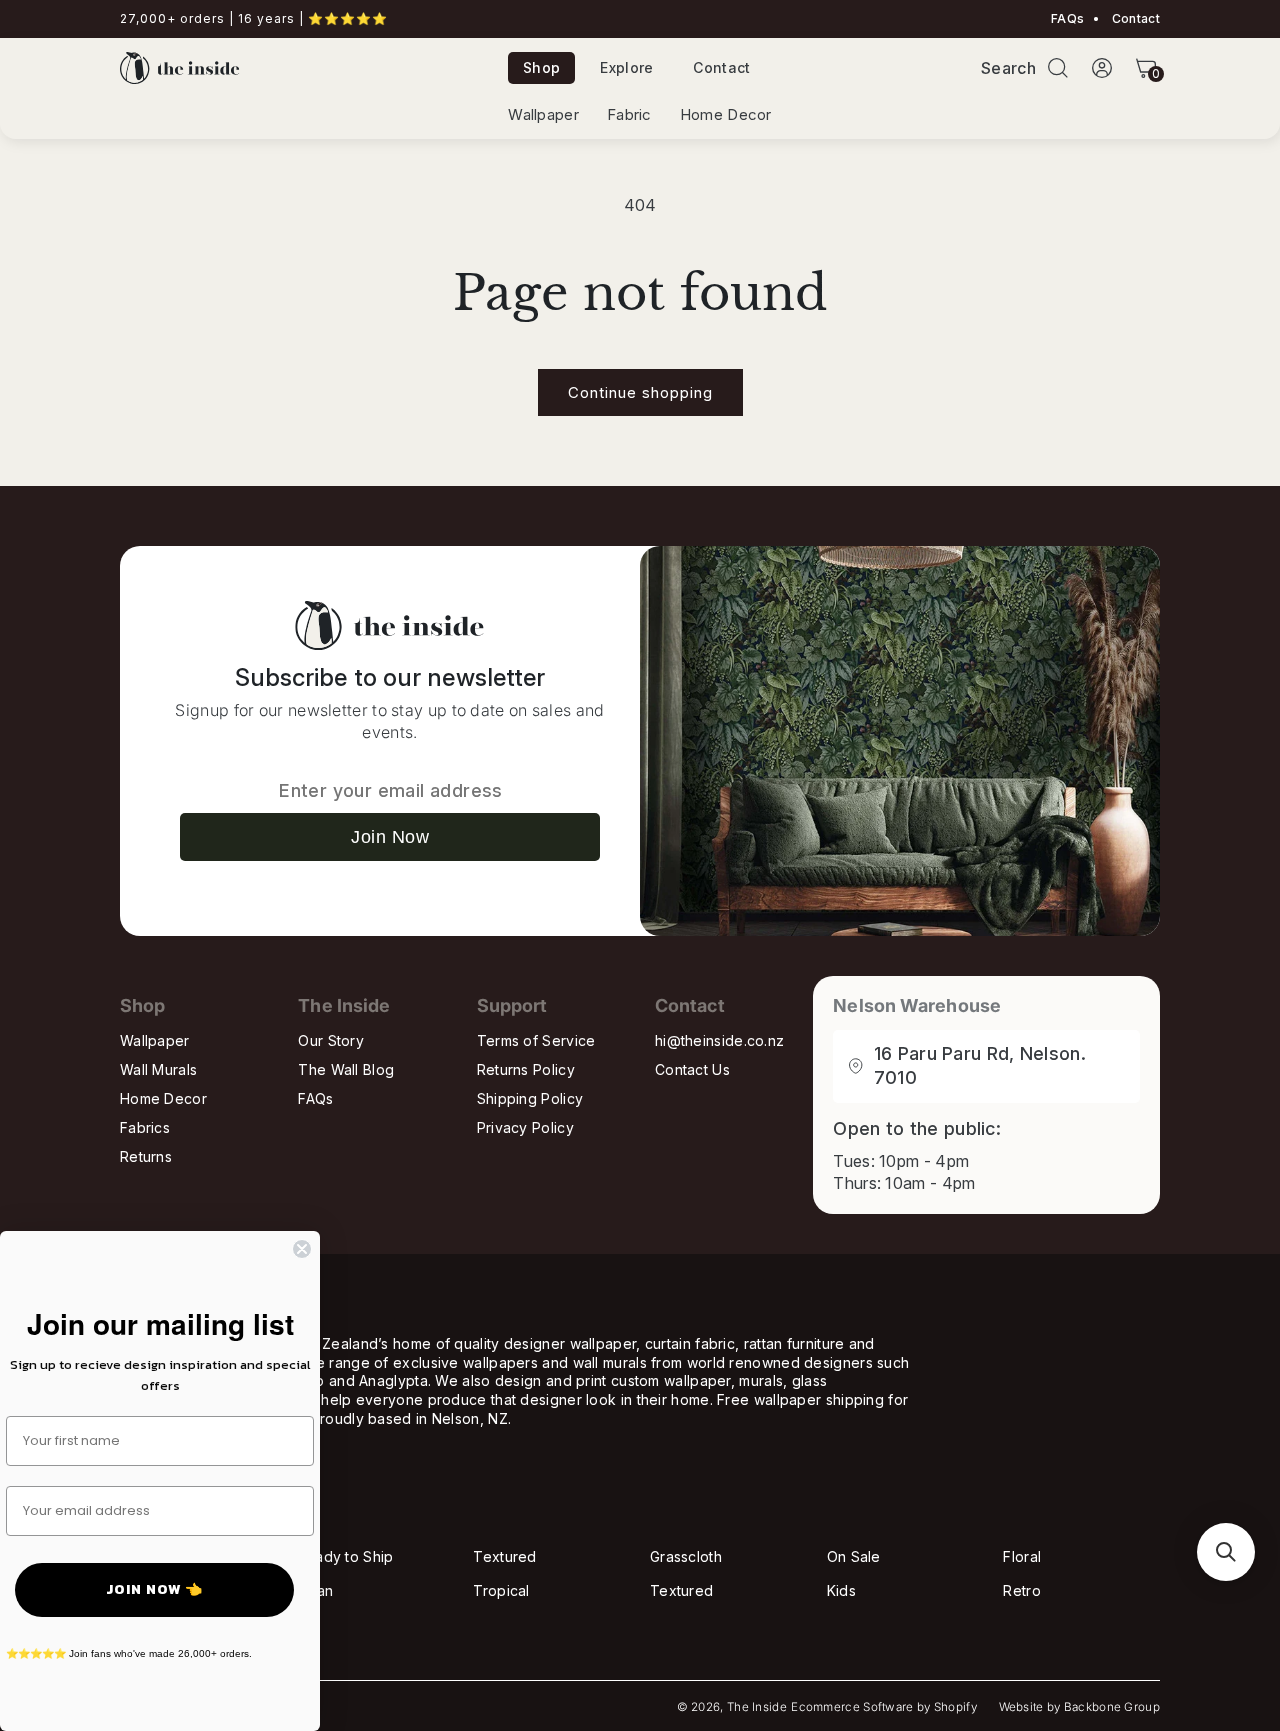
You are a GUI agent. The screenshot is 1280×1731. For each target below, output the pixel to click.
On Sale (854, 1556)
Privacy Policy (525, 1127)
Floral (1022, 1556)
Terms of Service (536, 1040)
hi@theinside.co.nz (719, 1040)
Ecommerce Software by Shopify (884, 1707)
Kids (841, 1590)
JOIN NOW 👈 (154, 1589)
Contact (1134, 19)
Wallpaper (543, 115)
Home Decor (726, 115)
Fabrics (145, 1127)
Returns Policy (526, 1069)
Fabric (629, 115)
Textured (504, 1556)
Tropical (501, 1590)
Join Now (390, 837)
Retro (1022, 1590)
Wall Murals (158, 1069)
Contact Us (692, 1069)
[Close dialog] (302, 1249)
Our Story (331, 1040)
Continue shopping (640, 392)
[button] (1058, 68)
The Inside (757, 1707)
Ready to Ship (345, 1556)
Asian (315, 1590)
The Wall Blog (346, 1069)
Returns (146, 1156)
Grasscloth (686, 1556)
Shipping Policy (530, 1098)
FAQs (1067, 19)
